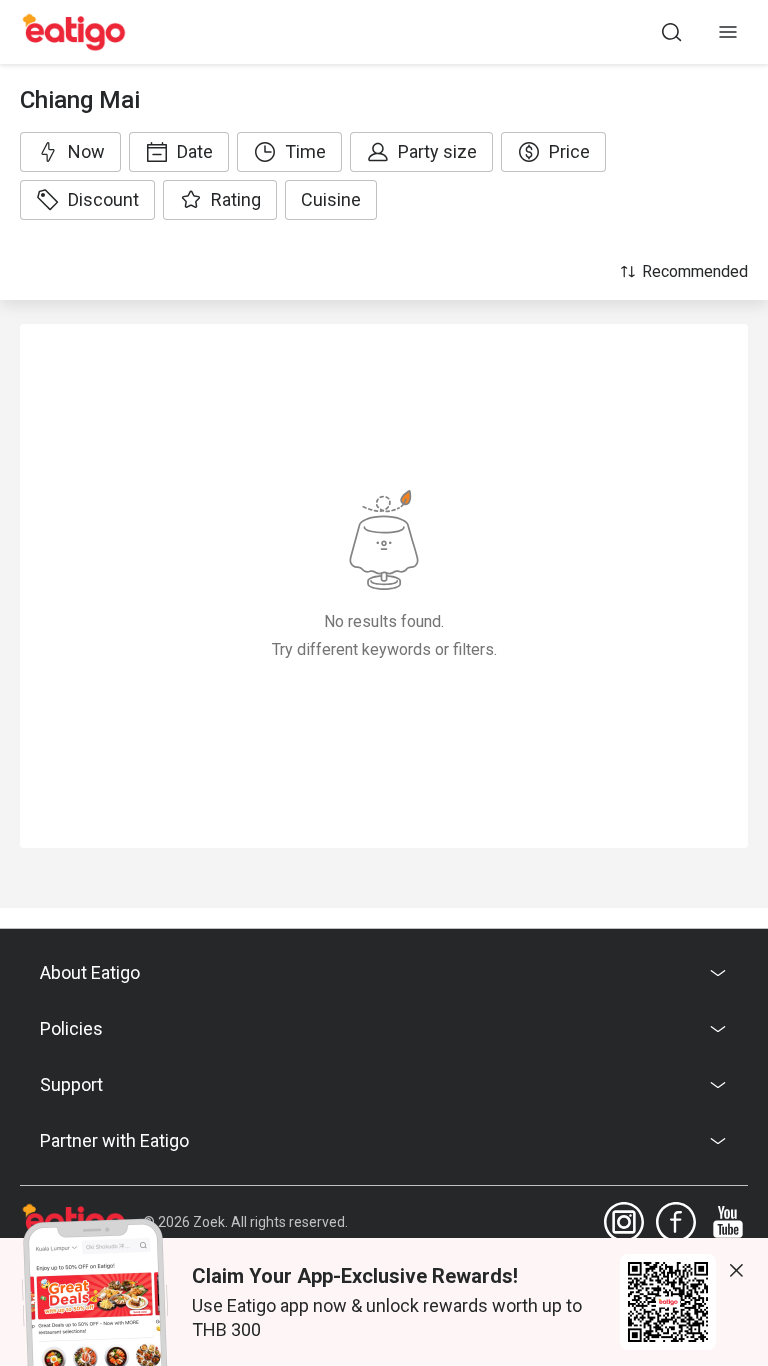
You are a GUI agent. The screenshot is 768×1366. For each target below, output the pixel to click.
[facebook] (676, 1222)
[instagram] (624, 1222)
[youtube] (728, 1222)
